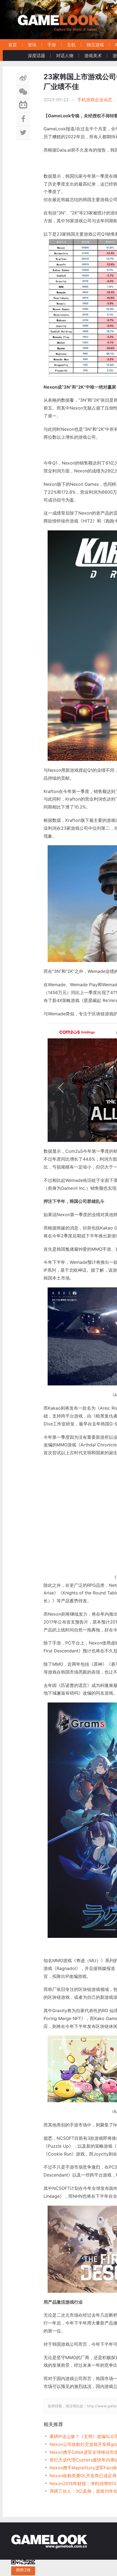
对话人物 (65, 56)
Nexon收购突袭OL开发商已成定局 (83, 2476)
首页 (13, 45)
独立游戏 (95, 45)
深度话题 (36, 56)
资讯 (32, 45)
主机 (71, 45)
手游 (52, 45)
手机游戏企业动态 (95, 100)
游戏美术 (93, 56)
